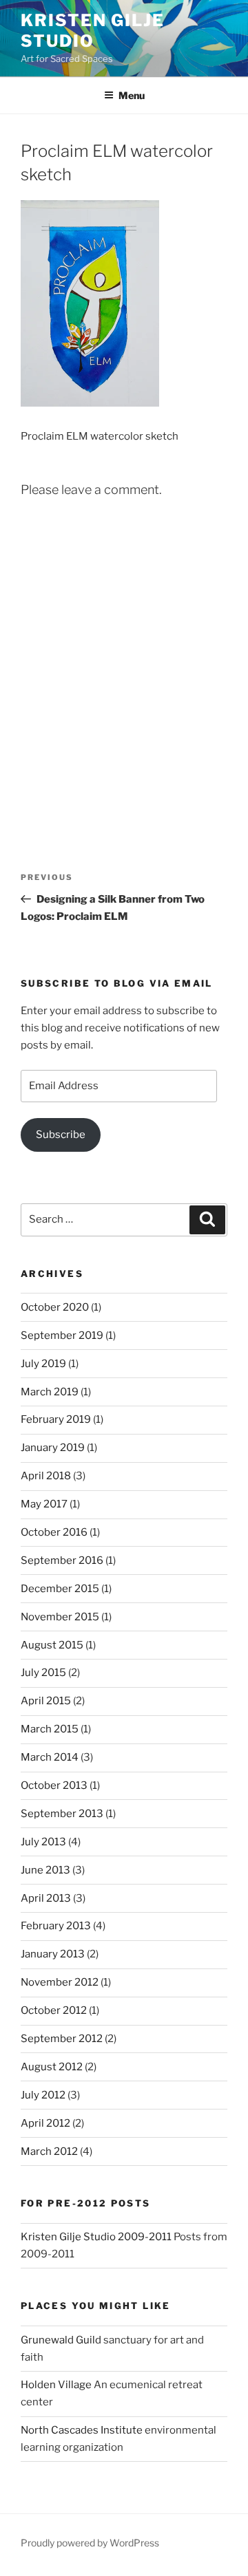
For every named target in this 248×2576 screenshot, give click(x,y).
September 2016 (62, 1560)
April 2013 (46, 1898)
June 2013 (45, 1870)
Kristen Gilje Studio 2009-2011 (96, 2237)
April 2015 (46, 1701)
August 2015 (52, 1645)
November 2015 (60, 1617)
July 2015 (43, 1673)
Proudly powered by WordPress (90, 2543)
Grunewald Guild (61, 2340)
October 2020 (55, 1307)
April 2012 (45, 2123)
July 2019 (43, 1364)
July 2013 (43, 1842)
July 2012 (43, 2095)
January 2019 (53, 1448)
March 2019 (50, 1392)
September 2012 (62, 2039)
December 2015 (60, 1589)
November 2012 (60, 1982)
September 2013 (62, 1814)
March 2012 (49, 2151)
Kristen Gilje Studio (93, 31)
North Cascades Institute (82, 2430)
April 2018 (46, 1476)
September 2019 (62, 1335)
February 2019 (56, 1419)
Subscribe (61, 1135)
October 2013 (54, 1785)
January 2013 (53, 1954)
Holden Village (56, 2385)
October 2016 (54, 1532)
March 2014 (50, 1757)
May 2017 (44, 1504)
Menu (132, 95)
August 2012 (52, 2067)
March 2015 (50, 1729)
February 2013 (56, 1926)
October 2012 (54, 2010)
